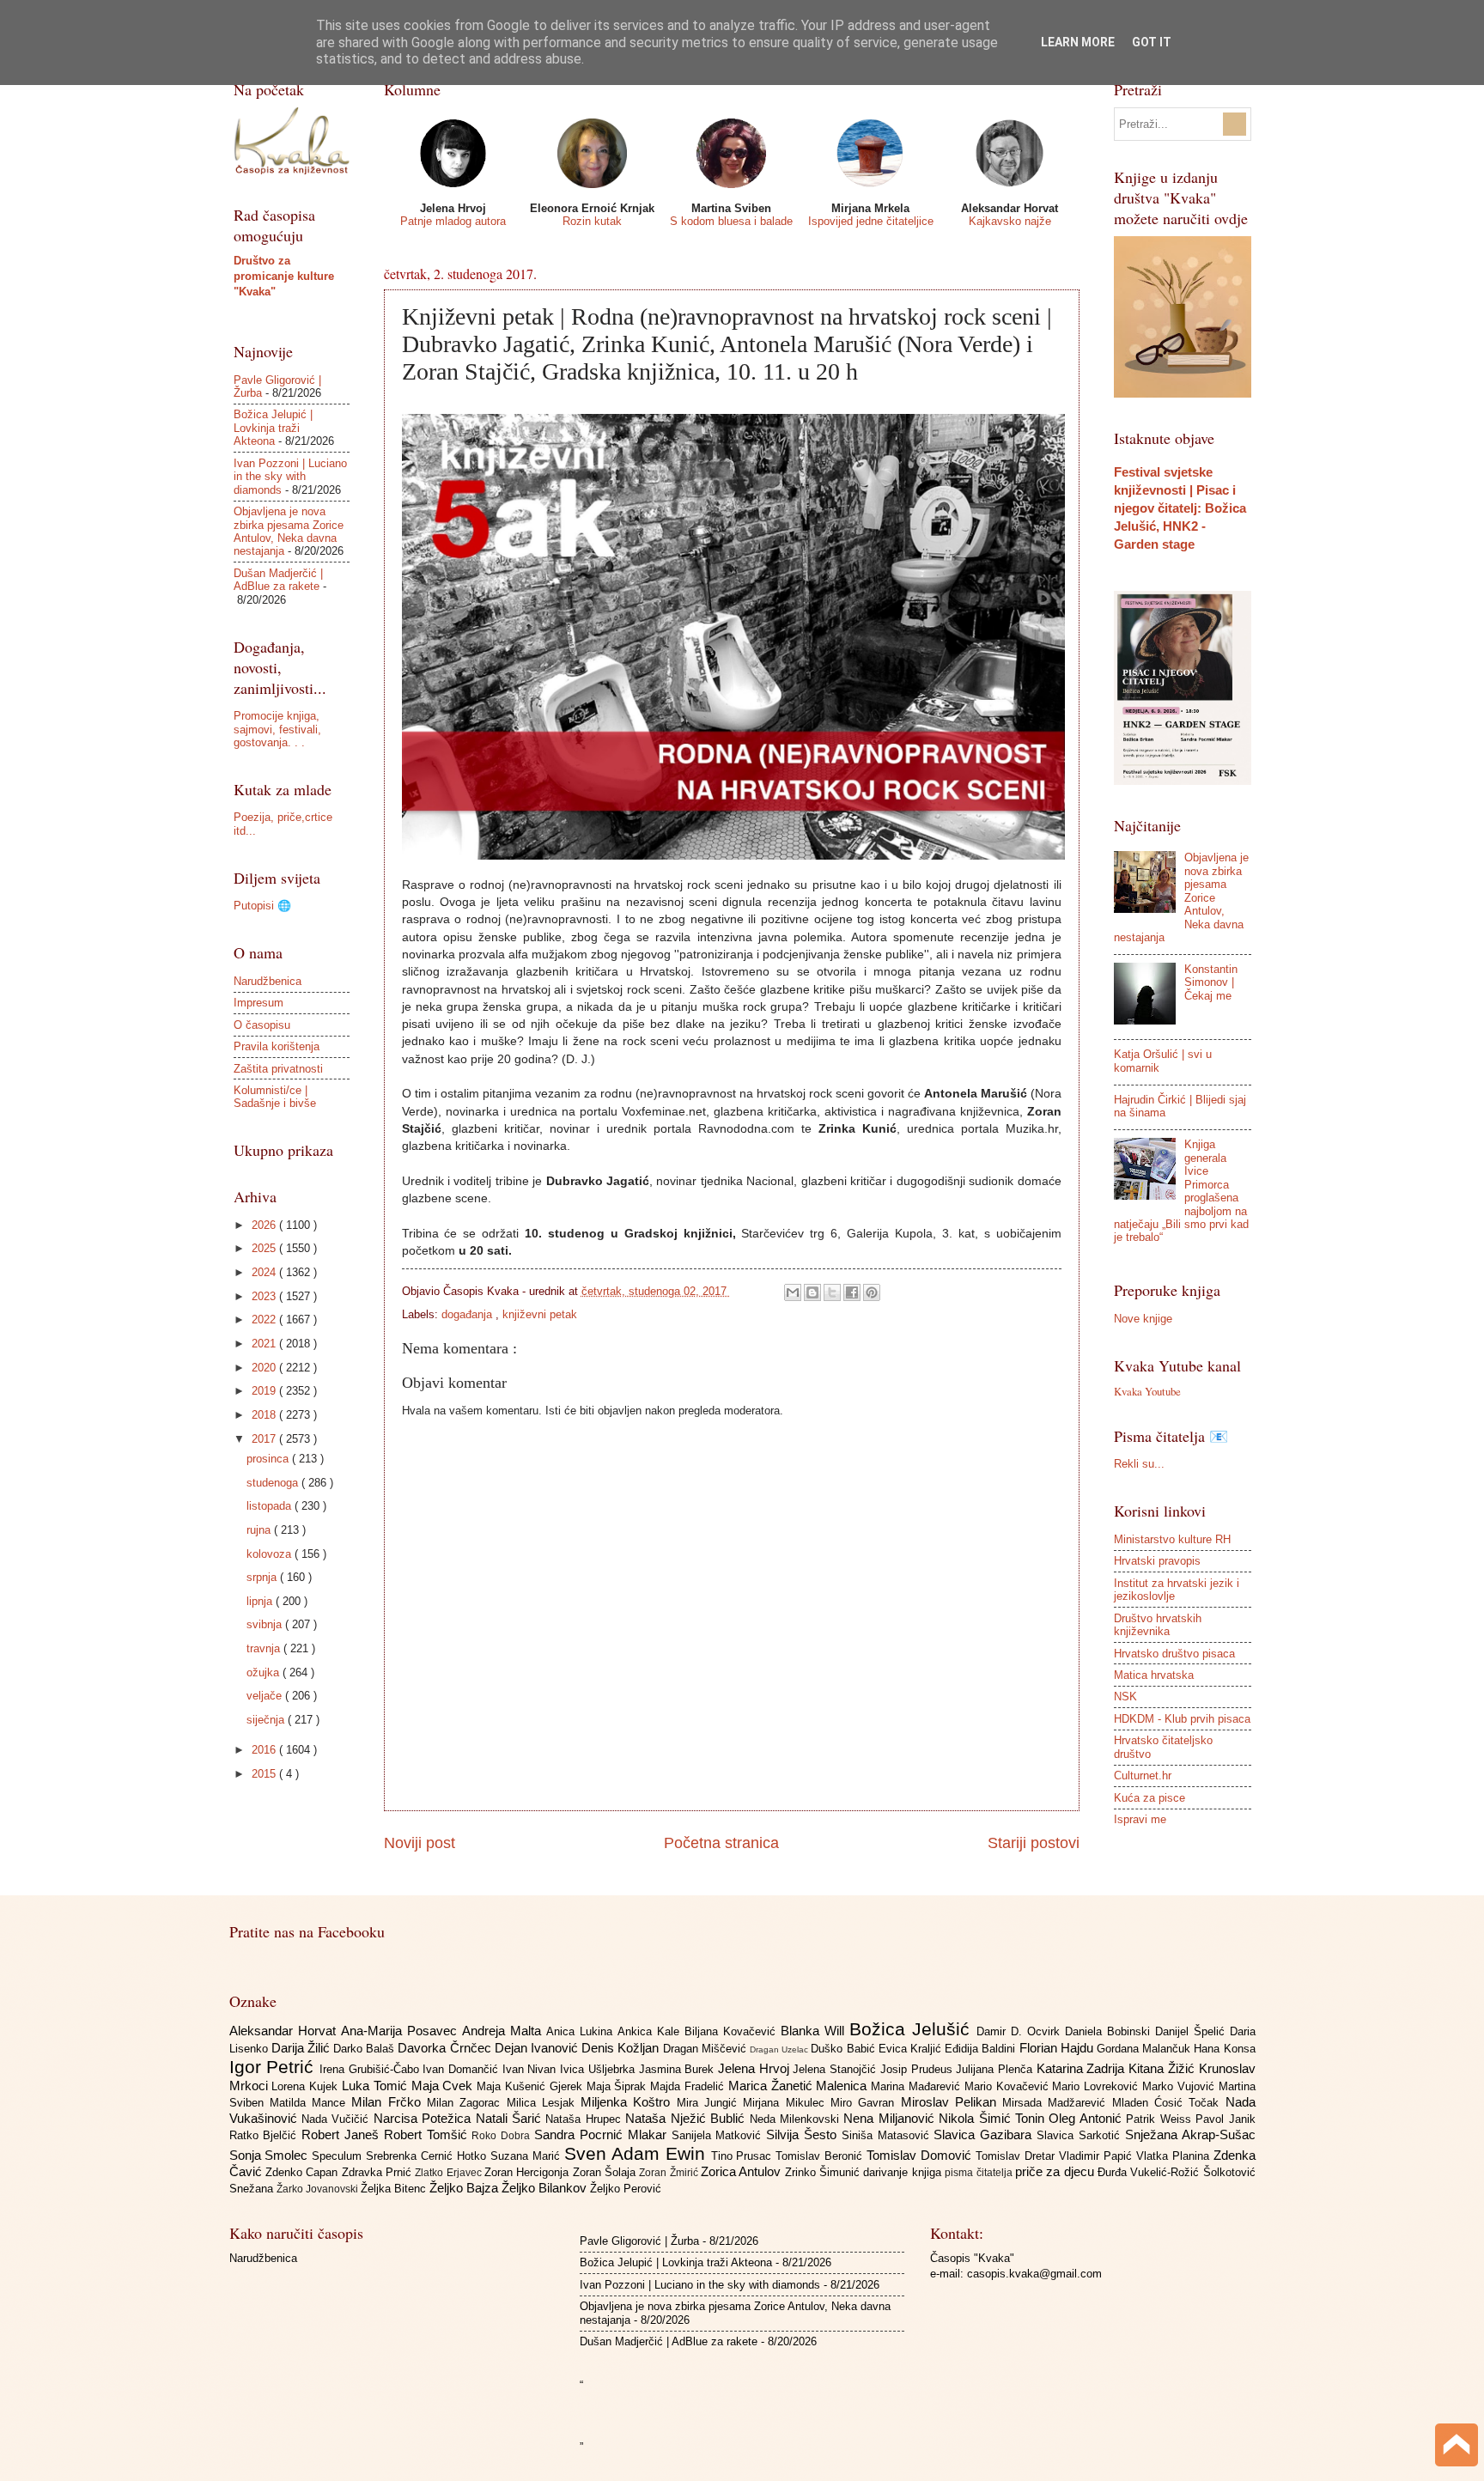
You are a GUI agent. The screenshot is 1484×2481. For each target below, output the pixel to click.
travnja (265, 1648)
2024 (265, 1272)
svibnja (266, 1624)
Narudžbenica (268, 981)
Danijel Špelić (1192, 2031)
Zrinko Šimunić (824, 2172)
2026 (265, 1225)
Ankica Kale (651, 2031)
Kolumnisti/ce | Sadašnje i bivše (275, 1097)
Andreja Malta (504, 2031)
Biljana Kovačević (733, 2031)
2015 (265, 1774)
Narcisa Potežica (425, 2118)
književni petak (540, 1314)
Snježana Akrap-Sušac (1190, 2134)
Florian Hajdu (1058, 2048)
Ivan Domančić (462, 2069)
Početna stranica (721, 1843)
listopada (271, 1506)
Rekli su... (1139, 1464)
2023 (265, 1296)
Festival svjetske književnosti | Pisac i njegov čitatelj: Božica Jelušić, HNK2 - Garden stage (1180, 508)
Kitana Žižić (1163, 2068)
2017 (265, 1439)
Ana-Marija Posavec (401, 2031)
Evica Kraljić (912, 2049)
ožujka (265, 1672)
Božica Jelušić (913, 2029)
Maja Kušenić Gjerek (531, 2086)
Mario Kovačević (1009, 2086)
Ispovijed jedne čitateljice (871, 221)
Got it (1152, 42)
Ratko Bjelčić (266, 2135)
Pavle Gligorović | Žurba (639, 2241)
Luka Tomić (377, 2086)
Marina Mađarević (918, 2086)
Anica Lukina (582, 2031)
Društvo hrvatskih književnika (1158, 1625)
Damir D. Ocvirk (1021, 2031)
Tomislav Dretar (1017, 2156)
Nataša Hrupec (585, 2119)
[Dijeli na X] (832, 1292)
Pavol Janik (1225, 2119)
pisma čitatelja (980, 2173)
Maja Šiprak (619, 2086)
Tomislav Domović (921, 2155)
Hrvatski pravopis (1157, 1561)
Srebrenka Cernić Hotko (428, 2156)
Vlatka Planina (1175, 2156)
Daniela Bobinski (1110, 2031)
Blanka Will (815, 2031)
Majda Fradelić (689, 2086)
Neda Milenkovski (797, 2119)
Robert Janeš (343, 2134)
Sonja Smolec (271, 2155)
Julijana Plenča (996, 2069)
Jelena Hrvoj (755, 2068)
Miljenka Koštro (629, 2102)
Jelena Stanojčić (836, 2069)
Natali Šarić (511, 2118)
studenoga (274, 1483)
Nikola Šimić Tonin (994, 2118)
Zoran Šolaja (606, 2172)
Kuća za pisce (1149, 1798)
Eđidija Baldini (982, 2049)
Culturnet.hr (1143, 1776)
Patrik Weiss (1161, 2119)
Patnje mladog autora (453, 221)
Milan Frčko (389, 2102)
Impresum (258, 1003)
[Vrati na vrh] (1457, 2447)
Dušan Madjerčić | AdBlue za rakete (278, 580)
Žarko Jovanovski (319, 2189)
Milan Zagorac (467, 2103)
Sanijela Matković (719, 2135)
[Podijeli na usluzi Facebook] (852, 1292)
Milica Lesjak (544, 2103)
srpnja (263, 1577)
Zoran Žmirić (670, 2173)
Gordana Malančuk (1145, 2049)
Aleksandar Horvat (285, 2031)
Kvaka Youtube (1147, 1391)
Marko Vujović (1180, 2086)
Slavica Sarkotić (1081, 2135)
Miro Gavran (866, 2103)
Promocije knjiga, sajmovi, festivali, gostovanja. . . (277, 729)
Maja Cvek (444, 2086)
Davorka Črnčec (446, 2048)
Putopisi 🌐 (262, 906)
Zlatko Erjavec (450, 2173)
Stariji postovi (1034, 1843)
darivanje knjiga (904, 2172)
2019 (265, 1391)
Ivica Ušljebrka (599, 2069)
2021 (265, 1344)
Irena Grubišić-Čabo (371, 2069)
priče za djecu (1056, 2171)
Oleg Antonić (1087, 2118)
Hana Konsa (1224, 2049)
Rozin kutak (592, 221)
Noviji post (420, 1843)
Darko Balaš (365, 2049)
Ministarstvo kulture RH (1172, 1539)
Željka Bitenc (395, 2189)
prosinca (269, 1459)
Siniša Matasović (888, 2135)
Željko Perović (626, 2189)
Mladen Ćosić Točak (1169, 2103)
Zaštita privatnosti (278, 1069)
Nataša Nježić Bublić (687, 2118)
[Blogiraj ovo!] (812, 1292)
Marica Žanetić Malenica (800, 2086)
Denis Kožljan (622, 2048)
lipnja (261, 1601)
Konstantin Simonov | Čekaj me (1211, 982)
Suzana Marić (527, 2156)
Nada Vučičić (338, 2119)
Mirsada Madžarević (1057, 2103)
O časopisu (262, 1025)
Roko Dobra (503, 2136)
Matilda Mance (311, 2103)
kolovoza (271, 1554)
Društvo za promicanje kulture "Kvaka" (284, 276)
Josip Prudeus (918, 2069)
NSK (1125, 1697)
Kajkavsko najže (1010, 221)
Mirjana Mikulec (787, 2103)
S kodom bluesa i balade (731, 221)
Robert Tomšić (428, 2134)
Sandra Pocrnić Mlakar (602, 2134)
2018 (265, 1415)
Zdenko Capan (304, 2172)
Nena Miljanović (891, 2118)
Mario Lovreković (1097, 2086)
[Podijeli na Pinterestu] (872, 1292)
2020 (265, 1368)
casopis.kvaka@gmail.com (1034, 2274)
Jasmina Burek (678, 2069)
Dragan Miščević (706, 2049)
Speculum (339, 2156)
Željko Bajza (465, 2188)
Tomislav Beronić (821, 2156)
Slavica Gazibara (985, 2134)
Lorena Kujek (307, 2086)
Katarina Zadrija (1083, 2068)
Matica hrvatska (1154, 1675)
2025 (265, 1248)
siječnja (267, 1720)
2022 (265, 1320)
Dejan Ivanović (538, 2048)
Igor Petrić (274, 2067)
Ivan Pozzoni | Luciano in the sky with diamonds (290, 477)
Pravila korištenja (277, 1046)
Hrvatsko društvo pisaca (1174, 1654)
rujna (260, 1530)
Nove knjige (1143, 1319)
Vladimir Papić (1098, 2156)
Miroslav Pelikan (952, 2102)
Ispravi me (1140, 1819)
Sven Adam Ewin (638, 2153)
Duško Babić (844, 2049)
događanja (468, 1314)
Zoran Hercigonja (529, 2172)
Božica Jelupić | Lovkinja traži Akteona (273, 428)
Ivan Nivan (531, 2069)
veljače (266, 1696)
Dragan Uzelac (780, 2049)
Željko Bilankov (546, 2188)
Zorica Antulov (743, 2171)
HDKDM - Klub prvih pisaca (1182, 1719)
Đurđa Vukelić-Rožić (1150, 2172)
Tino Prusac (744, 2156)
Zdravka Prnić (379, 2172)
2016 (265, 1750)
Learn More (1078, 42)
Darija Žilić (302, 2048)
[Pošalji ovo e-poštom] (793, 1292)
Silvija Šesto (804, 2134)
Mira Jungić (710, 2103)
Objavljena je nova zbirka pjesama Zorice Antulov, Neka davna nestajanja (289, 531)
